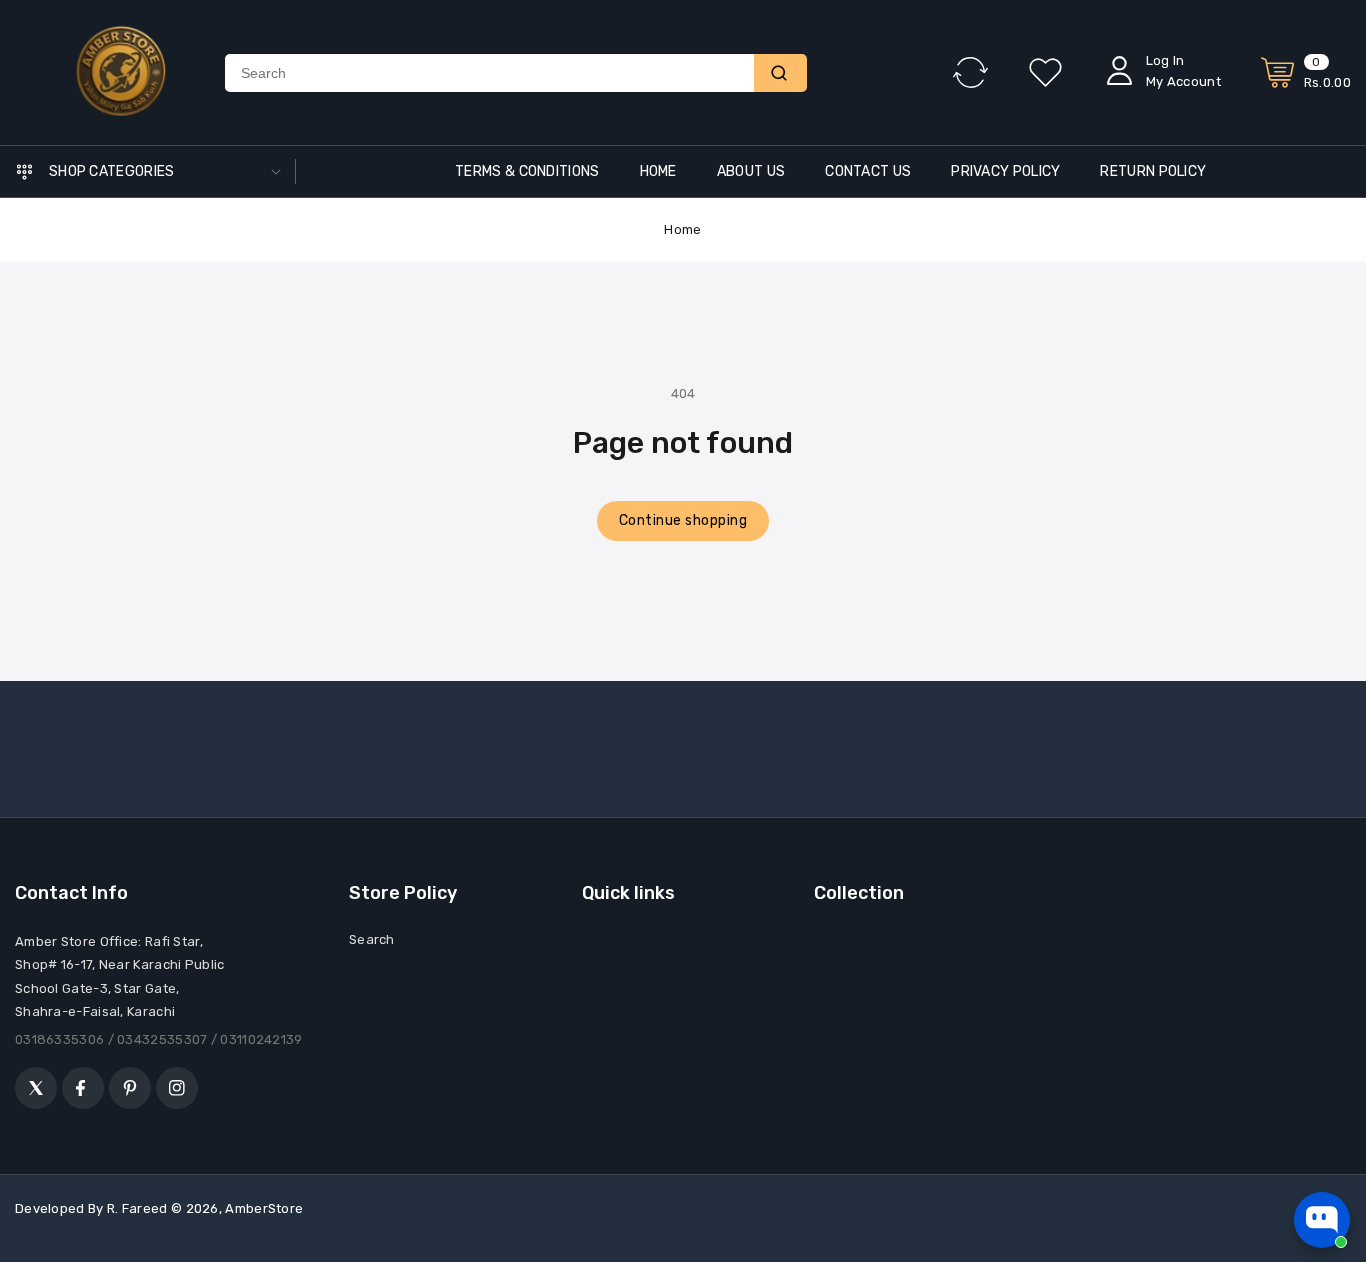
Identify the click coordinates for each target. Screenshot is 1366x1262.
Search (372, 939)
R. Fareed (137, 1208)
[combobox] (489, 73)
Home (682, 229)
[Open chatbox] (1322, 1220)
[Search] (780, 73)
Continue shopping (683, 520)
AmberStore (264, 1208)
